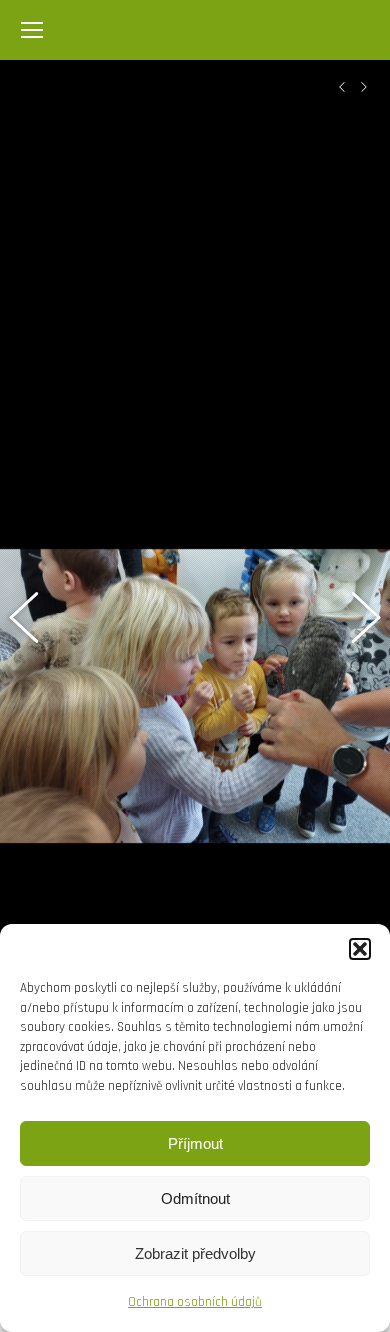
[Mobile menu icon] (32, 30)
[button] (360, 949)
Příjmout (195, 1143)
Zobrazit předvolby (195, 1253)
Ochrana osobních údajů (195, 1302)
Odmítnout (195, 1198)
